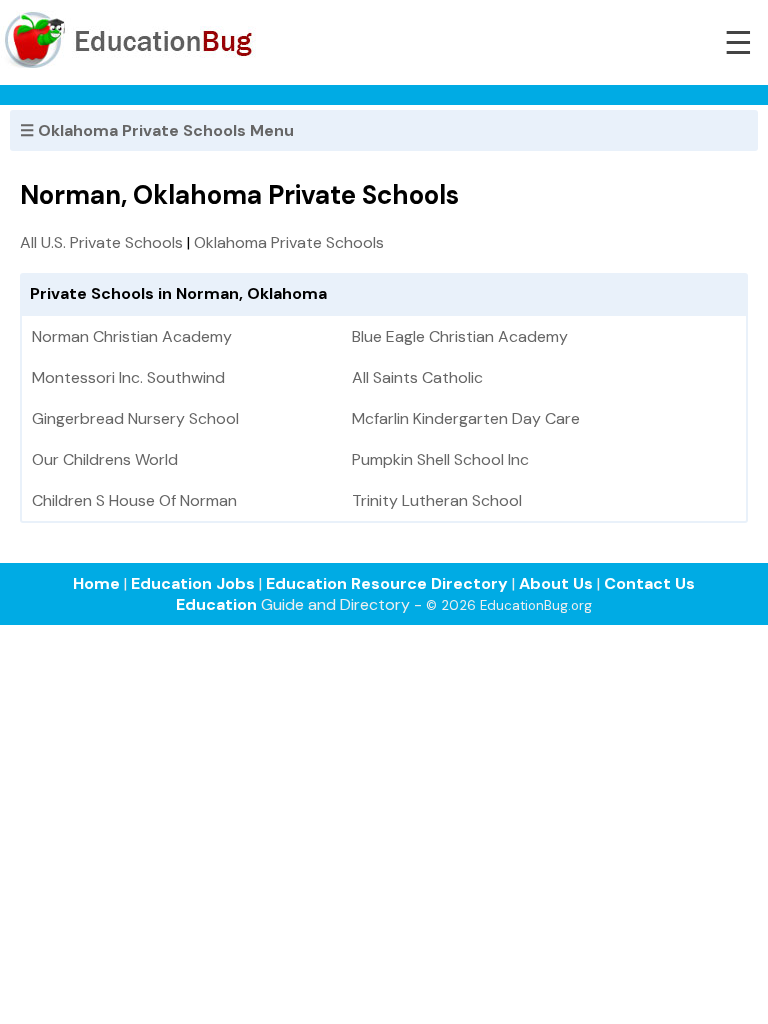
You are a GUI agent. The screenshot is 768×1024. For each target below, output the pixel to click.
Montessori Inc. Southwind (128, 377)
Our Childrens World (105, 459)
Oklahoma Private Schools (289, 242)
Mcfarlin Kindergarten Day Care (466, 418)
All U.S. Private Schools (101, 242)
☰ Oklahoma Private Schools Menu (157, 130)
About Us (556, 583)
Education (216, 604)
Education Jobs (193, 583)
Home (96, 583)
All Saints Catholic (417, 377)
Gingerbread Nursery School (135, 418)
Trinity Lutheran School (437, 500)
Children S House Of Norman (134, 500)
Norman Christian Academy (132, 336)
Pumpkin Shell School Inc (440, 459)
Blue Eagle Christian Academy (460, 336)
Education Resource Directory (387, 583)
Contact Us (649, 583)
